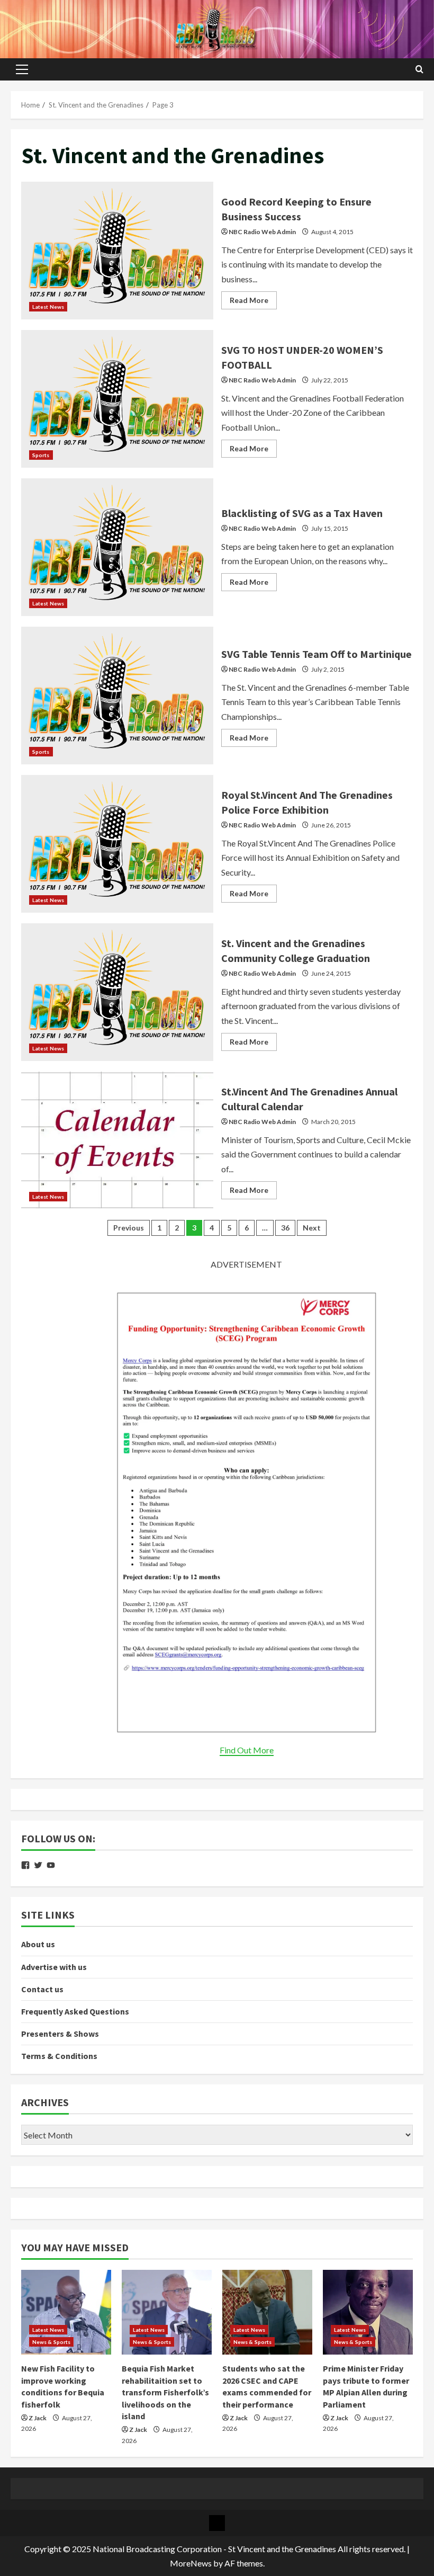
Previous (129, 1228)
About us (38, 1944)
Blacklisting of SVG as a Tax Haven (117, 547)
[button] (22, 69)
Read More (253, 302)
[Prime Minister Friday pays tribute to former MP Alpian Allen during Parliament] (368, 2312)
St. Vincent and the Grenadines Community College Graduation (117, 992)
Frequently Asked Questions (75, 2011)
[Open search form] (419, 69)
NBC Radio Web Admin (262, 232)
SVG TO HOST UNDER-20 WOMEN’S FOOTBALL (117, 399)
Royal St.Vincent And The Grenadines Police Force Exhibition (117, 844)
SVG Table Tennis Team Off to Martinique (117, 696)
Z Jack (38, 2418)
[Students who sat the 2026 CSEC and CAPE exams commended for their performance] (267, 2312)
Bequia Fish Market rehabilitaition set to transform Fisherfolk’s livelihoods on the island (165, 2392)
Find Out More (247, 1750)
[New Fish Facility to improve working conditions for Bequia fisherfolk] (66, 2312)
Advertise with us (54, 1967)
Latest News (48, 307)
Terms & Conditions (59, 2056)
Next (312, 1228)
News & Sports (51, 2342)
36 (285, 1228)
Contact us (42, 1989)
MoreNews (191, 2563)
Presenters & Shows (60, 2034)
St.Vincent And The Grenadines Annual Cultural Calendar (117, 1140)
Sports (41, 455)
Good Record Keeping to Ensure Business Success (117, 251)
